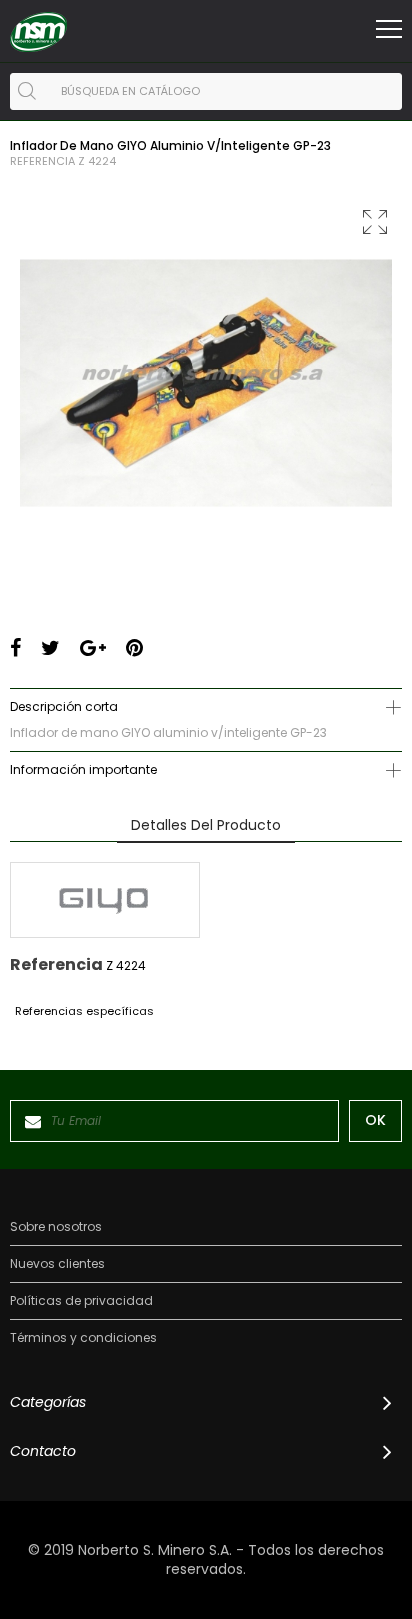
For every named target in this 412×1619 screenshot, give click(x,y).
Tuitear (50, 648)
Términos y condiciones (83, 1338)
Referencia (42, 161)
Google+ (93, 648)
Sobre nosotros (56, 1227)
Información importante (83, 769)
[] (27, 91)
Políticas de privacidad (81, 1301)
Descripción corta (64, 706)
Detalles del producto (206, 825)
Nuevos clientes (57, 1264)
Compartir (15, 648)
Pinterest (134, 648)
